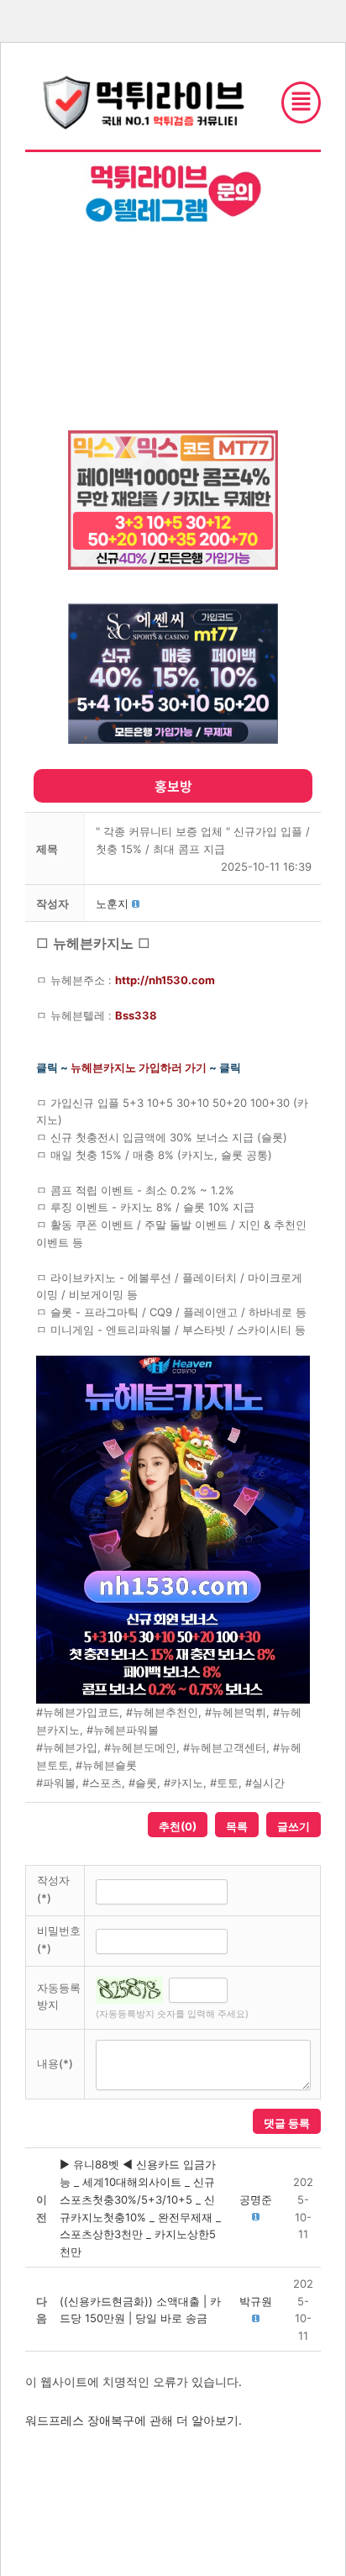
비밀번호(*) (59, 1939)
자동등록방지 (59, 1997)
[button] (112, 903)
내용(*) (55, 2063)
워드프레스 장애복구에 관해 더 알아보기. (134, 2420)
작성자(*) (53, 1889)
